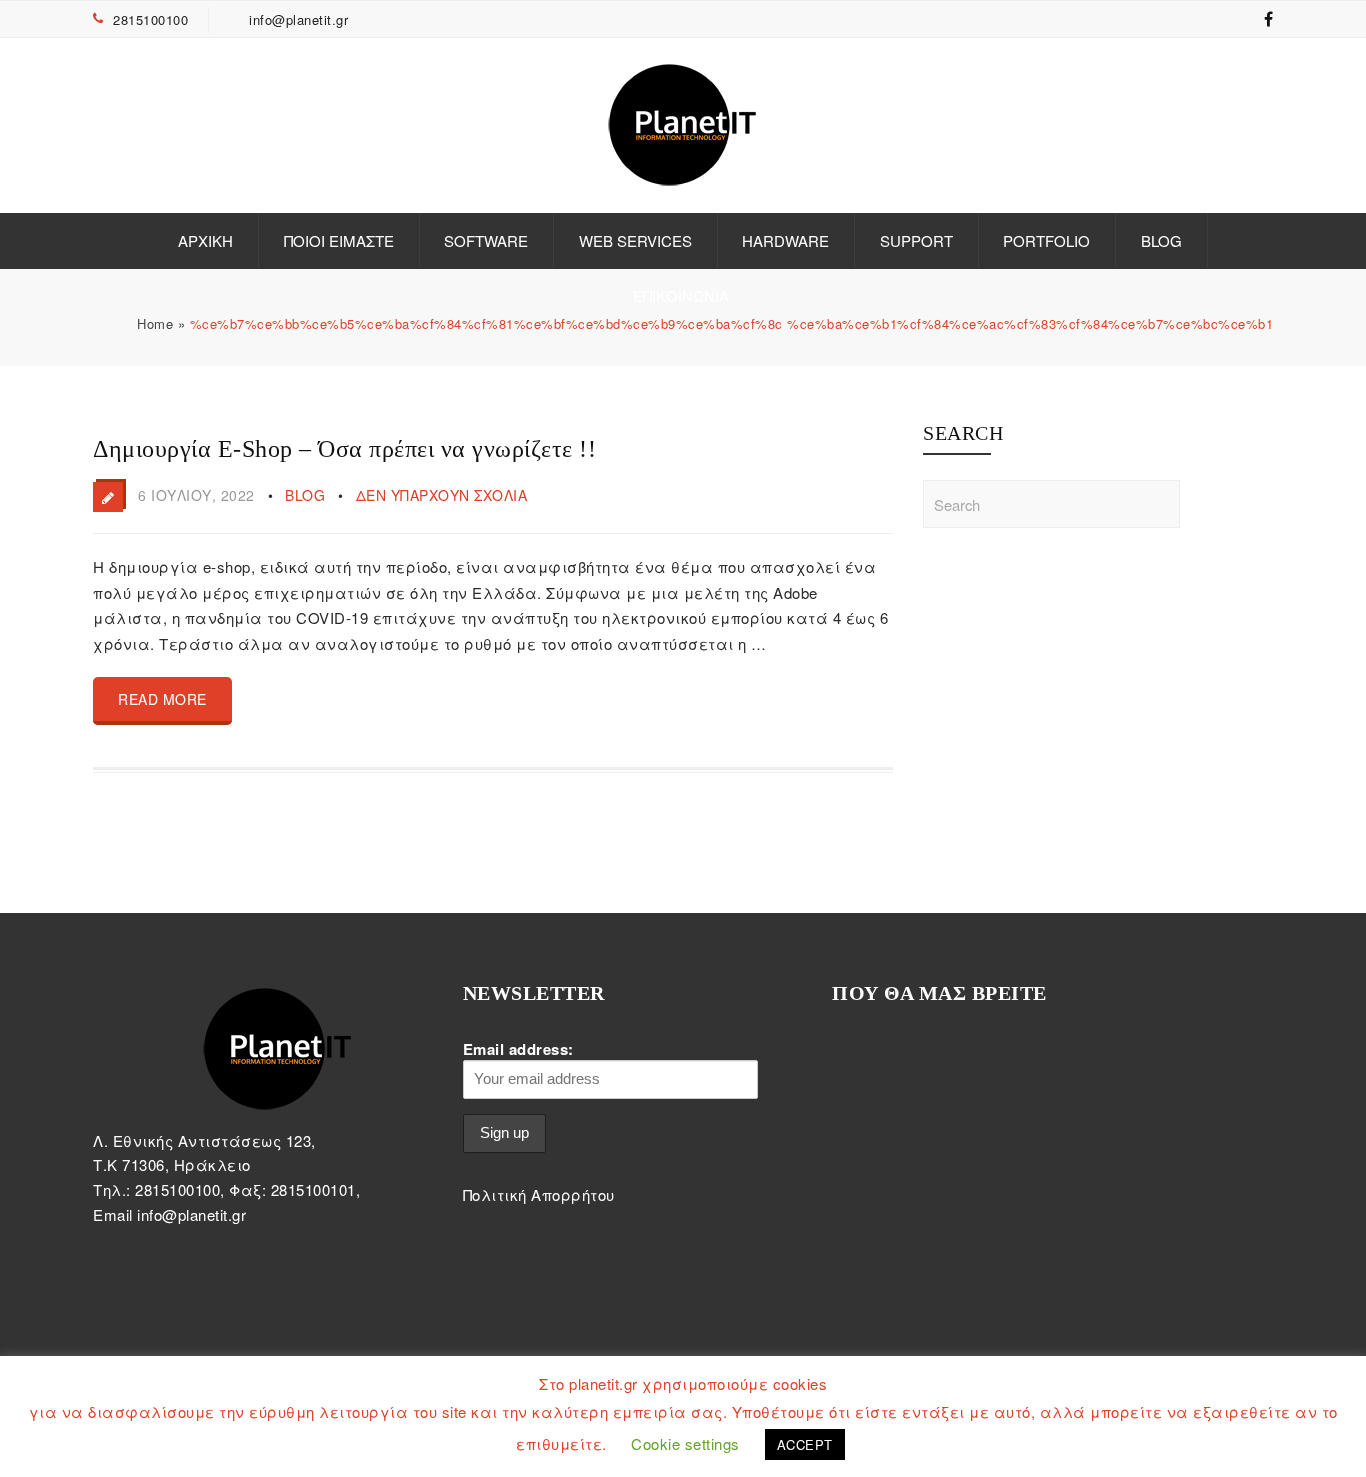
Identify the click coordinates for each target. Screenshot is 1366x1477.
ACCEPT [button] (805, 1444)
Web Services (635, 240)
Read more (162, 699)
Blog (1161, 240)
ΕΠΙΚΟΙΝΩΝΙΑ (681, 295)
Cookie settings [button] (685, 1443)
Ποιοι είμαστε (339, 240)
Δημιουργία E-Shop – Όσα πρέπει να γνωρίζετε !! (344, 449)
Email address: (518, 1049)
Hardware (785, 240)
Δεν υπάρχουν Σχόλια (442, 495)
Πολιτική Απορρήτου (539, 1194)
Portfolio (1046, 240)
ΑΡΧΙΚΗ (205, 240)
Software (486, 240)
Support (916, 240)
